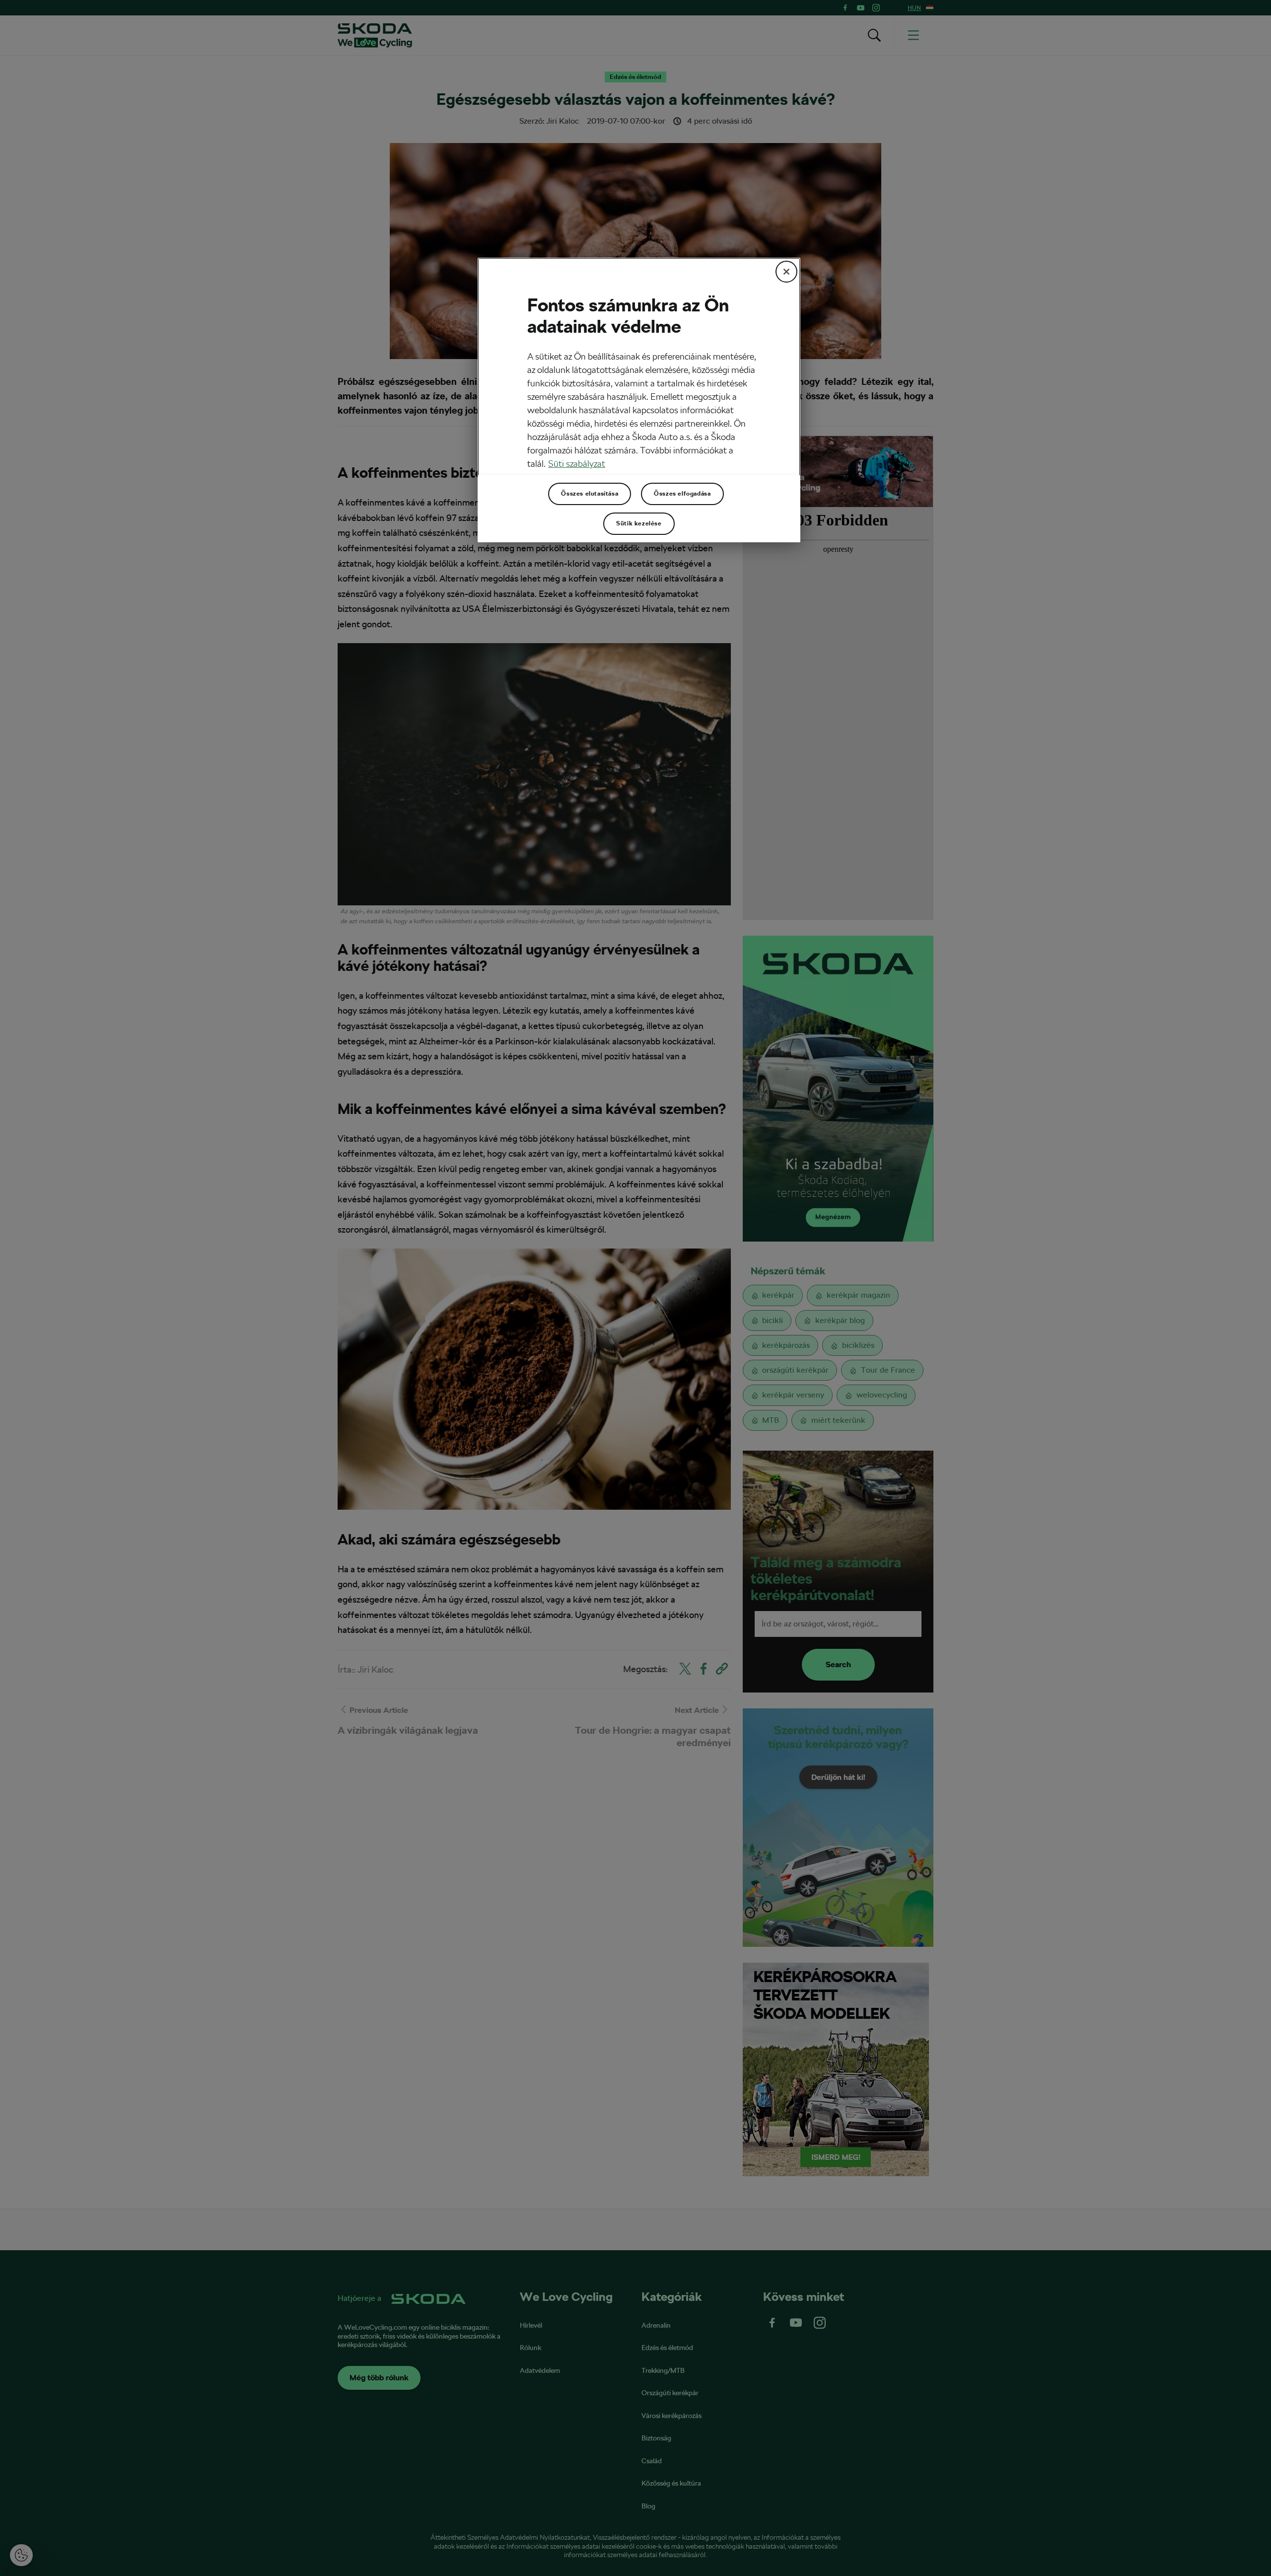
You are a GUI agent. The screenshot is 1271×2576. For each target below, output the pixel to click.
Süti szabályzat (577, 464)
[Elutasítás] (786, 272)
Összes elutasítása (590, 494)
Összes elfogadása (682, 494)
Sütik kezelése (639, 523)
